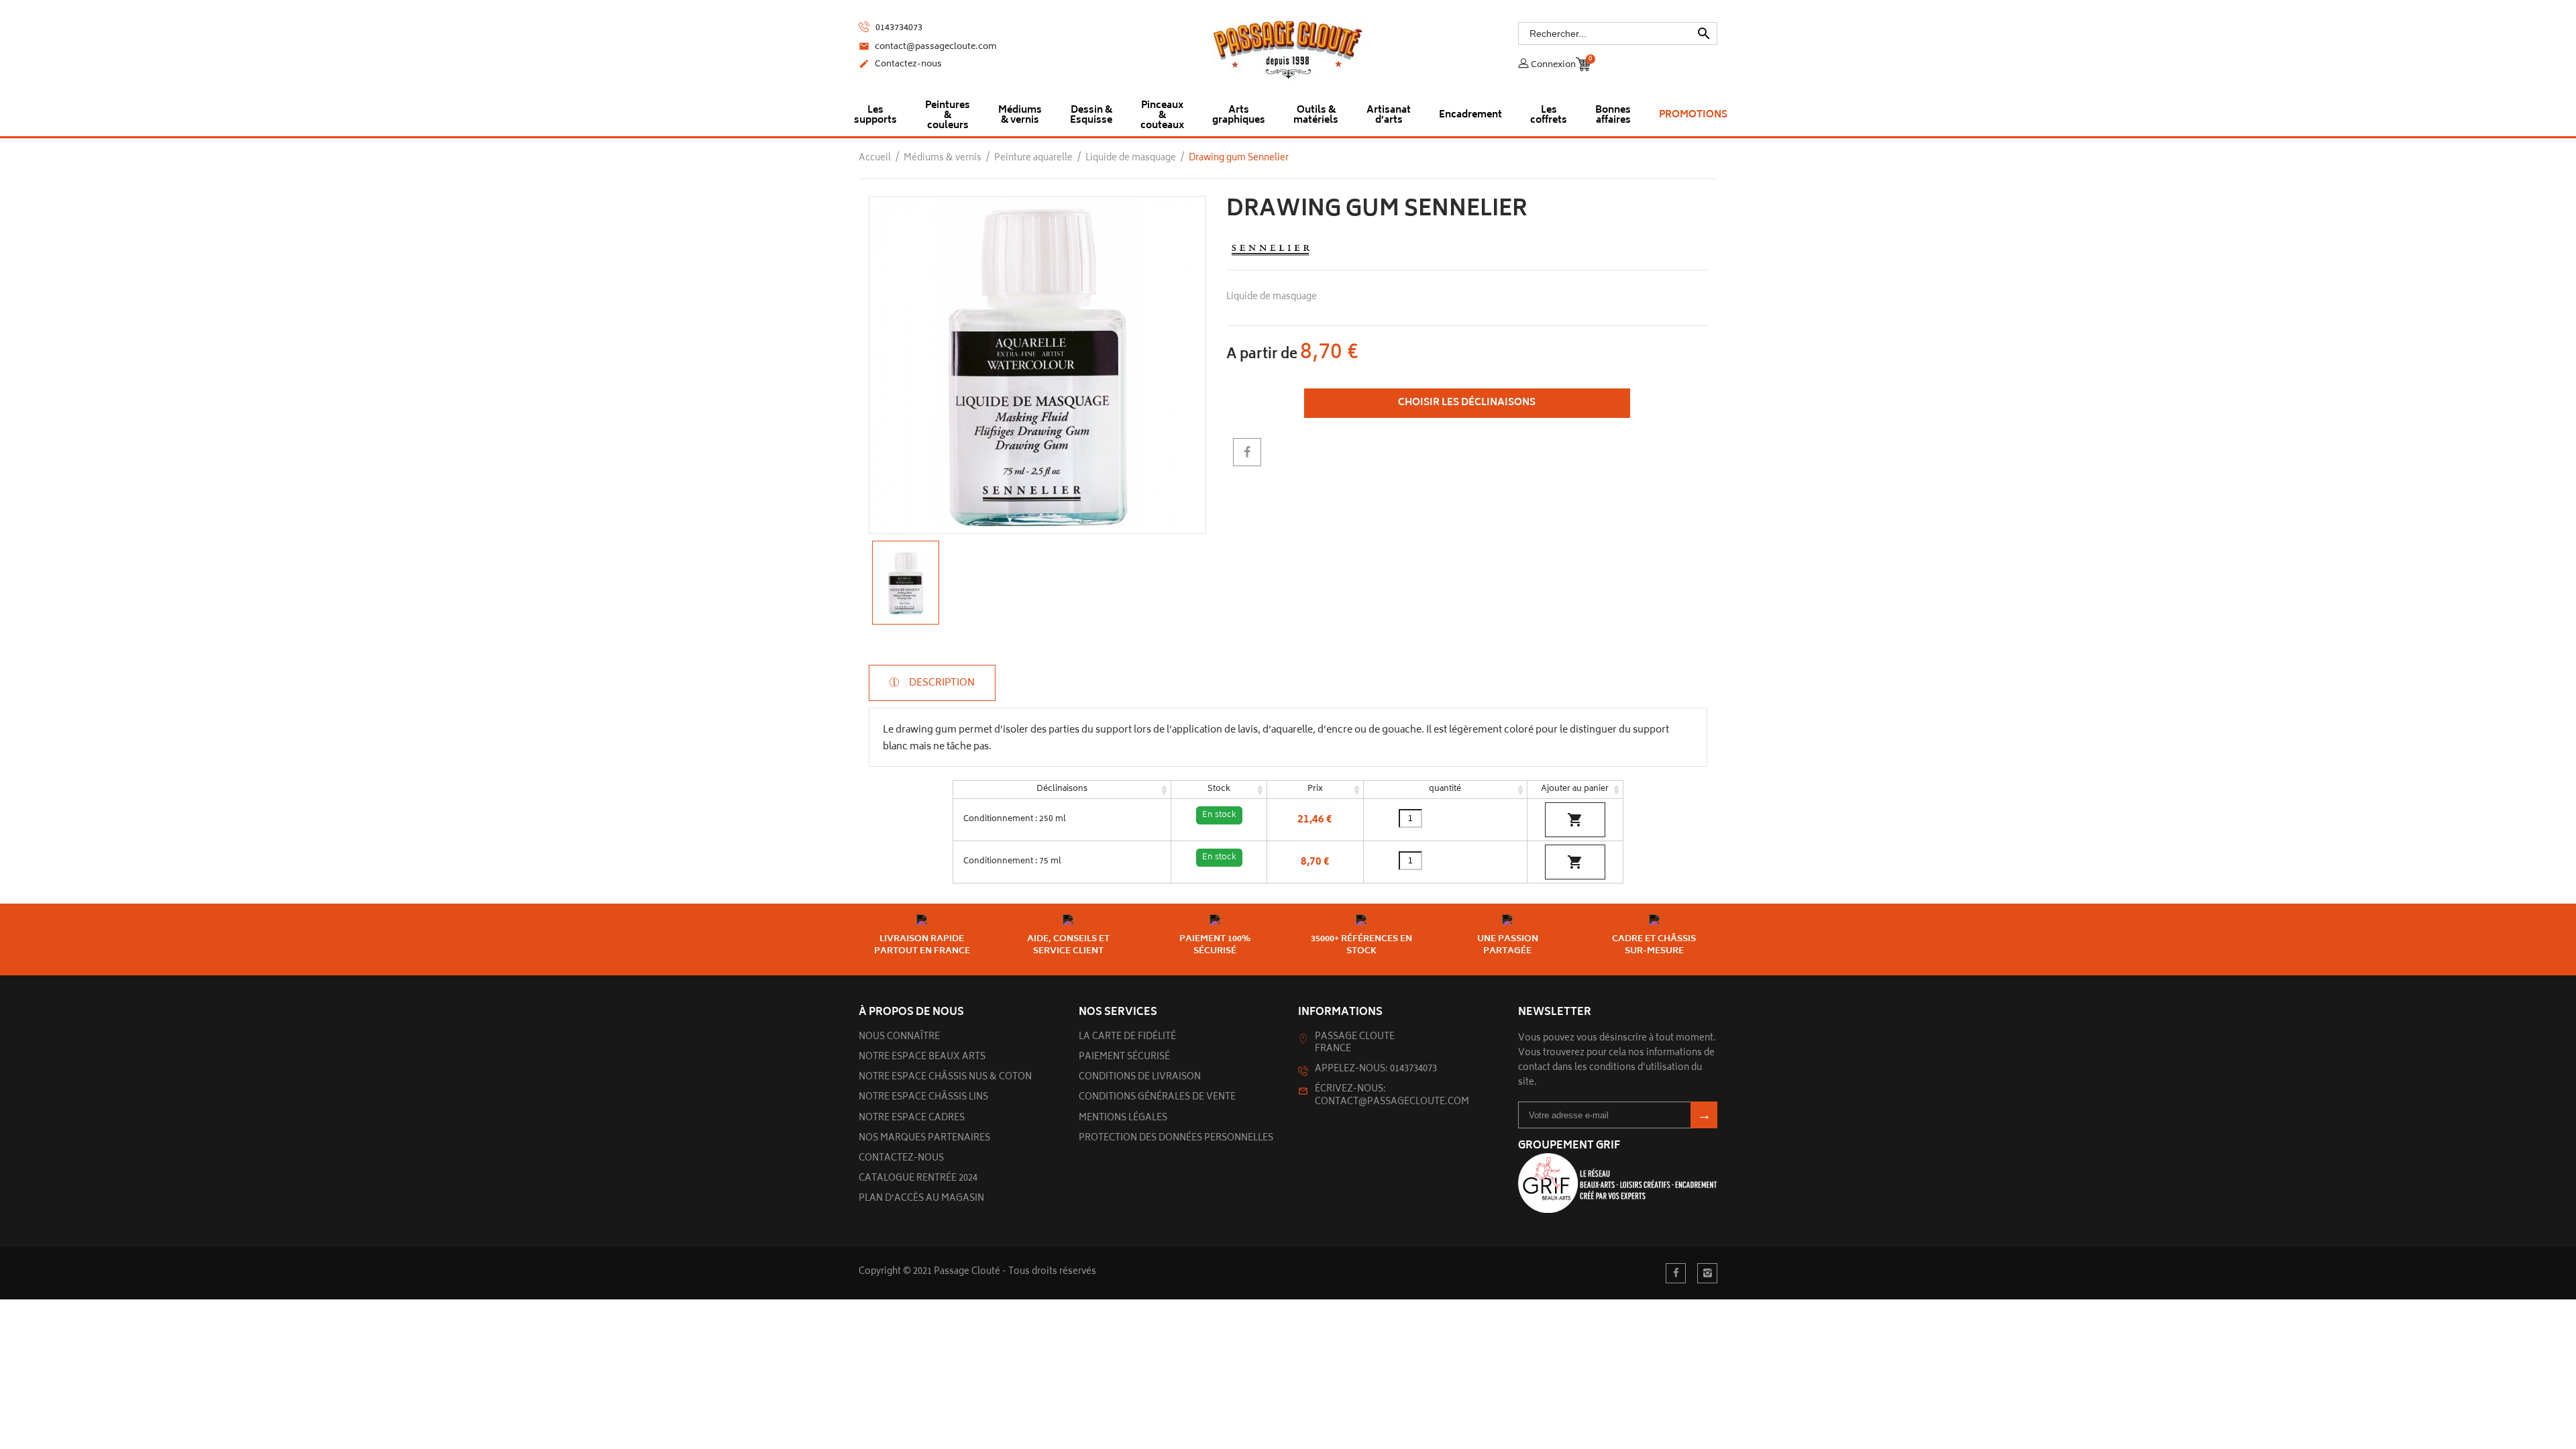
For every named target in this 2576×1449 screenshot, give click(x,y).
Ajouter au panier (1575, 789)
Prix (1315, 789)
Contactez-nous (900, 65)
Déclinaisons (1062, 789)
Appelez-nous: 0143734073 (1376, 1070)
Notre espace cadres (912, 1119)
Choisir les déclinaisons (1467, 403)
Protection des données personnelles (1176, 1139)
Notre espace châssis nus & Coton (945, 1078)
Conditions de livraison (1140, 1078)
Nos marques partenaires (924, 1139)
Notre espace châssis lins (923, 1098)
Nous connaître (899, 1037)
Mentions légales (1123, 1119)
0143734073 (898, 28)
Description (941, 683)
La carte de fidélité (1127, 1037)
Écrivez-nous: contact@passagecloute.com (1392, 1096)
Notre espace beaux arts (922, 1058)
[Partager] (1247, 452)
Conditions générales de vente (1157, 1098)
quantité (1445, 789)
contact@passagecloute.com (928, 48)
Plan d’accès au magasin (921, 1199)
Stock (1219, 789)
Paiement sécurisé (1124, 1058)
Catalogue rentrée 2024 (918, 1179)
